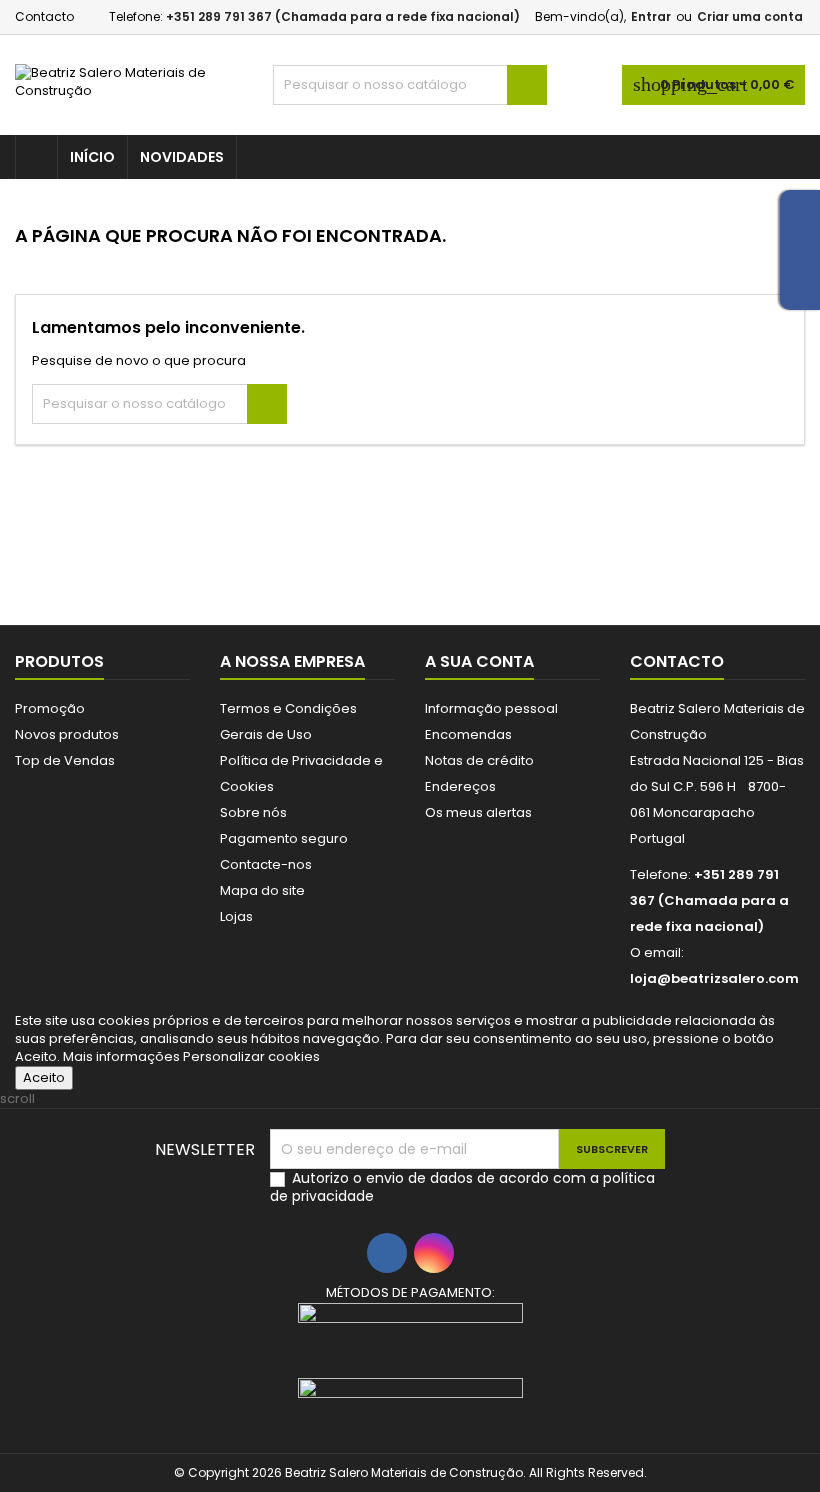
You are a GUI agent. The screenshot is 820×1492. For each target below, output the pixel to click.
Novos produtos (67, 734)
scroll (17, 1098)
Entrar (651, 16)
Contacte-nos (266, 864)
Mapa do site (262, 890)
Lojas (236, 916)
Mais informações (123, 1056)
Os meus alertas (478, 812)
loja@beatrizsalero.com (714, 978)
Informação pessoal (491, 708)
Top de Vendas (65, 760)
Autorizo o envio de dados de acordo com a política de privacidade (462, 1187)
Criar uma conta (750, 16)
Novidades (182, 157)
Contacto (44, 16)
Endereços (460, 786)
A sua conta (479, 661)
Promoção (50, 708)
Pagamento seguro (284, 838)
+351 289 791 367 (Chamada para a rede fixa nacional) (343, 16)
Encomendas (468, 734)
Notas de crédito (479, 760)
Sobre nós (253, 812)
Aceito (44, 1077)
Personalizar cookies (251, 1056)
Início (92, 157)
